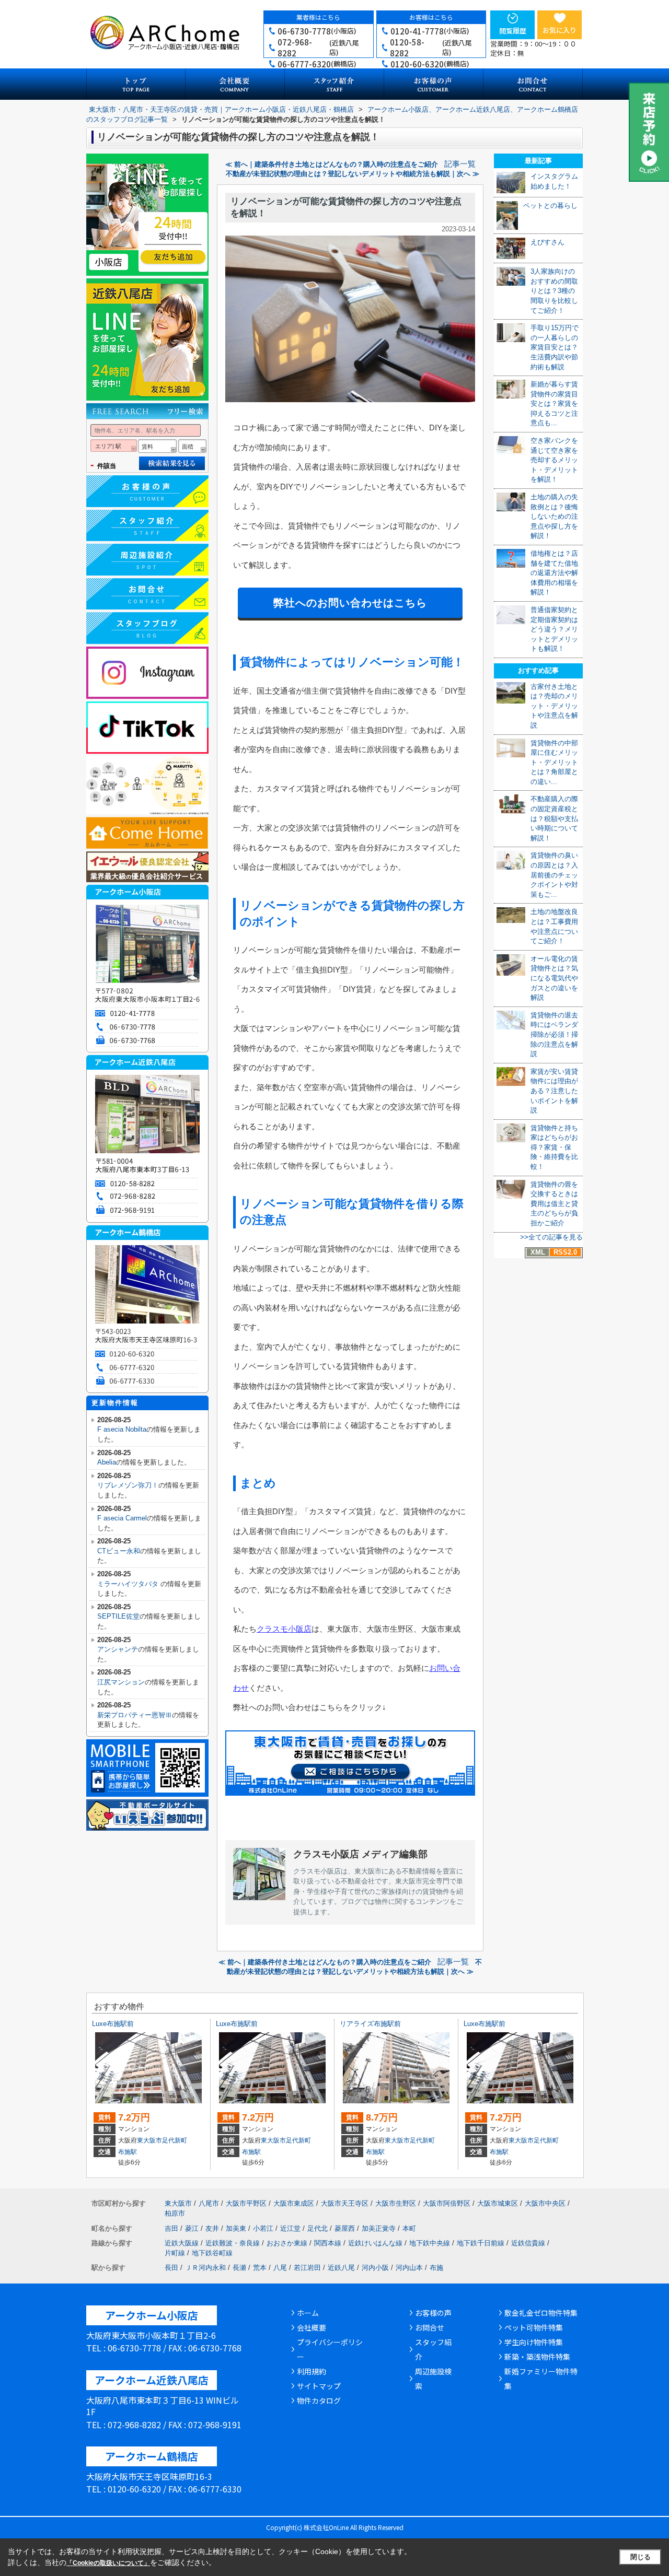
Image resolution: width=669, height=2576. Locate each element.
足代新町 (175, 2140)
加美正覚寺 (379, 2228)
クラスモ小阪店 (284, 1629)
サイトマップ (319, 2386)
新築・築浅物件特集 (537, 2357)
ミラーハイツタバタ (129, 1584)
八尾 (280, 2268)
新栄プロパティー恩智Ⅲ (135, 1715)
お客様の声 (433, 2313)
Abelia (107, 1462)
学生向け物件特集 (534, 2342)
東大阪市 (149, 2140)
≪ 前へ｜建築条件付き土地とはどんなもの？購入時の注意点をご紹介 (332, 164)
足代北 (318, 2228)
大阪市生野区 (396, 2203)
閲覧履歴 (513, 31)
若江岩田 (307, 2268)
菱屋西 (345, 2228)
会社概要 (312, 2327)
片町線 (175, 2253)
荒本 (260, 2268)
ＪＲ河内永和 (205, 2268)
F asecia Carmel (122, 1518)
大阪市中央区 (545, 2203)
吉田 (171, 2228)
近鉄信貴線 (528, 2243)
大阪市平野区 (246, 2203)
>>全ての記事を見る (551, 1237)
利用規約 (312, 2371)
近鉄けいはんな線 (375, 2243)
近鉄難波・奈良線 (233, 2243)
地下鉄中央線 (430, 2243)
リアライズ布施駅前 (370, 2024)
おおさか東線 (287, 2243)
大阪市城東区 (498, 2203)
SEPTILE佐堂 (118, 1616)
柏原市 (175, 2213)
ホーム (308, 2313)
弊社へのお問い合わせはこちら (350, 603)
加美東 (236, 2228)
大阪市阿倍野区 (447, 2203)
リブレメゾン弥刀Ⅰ (128, 1485)
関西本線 (328, 2243)
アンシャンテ (118, 1649)
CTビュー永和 (119, 1551)
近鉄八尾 (341, 2268)
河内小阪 (375, 2268)
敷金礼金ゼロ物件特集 (541, 2313)
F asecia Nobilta (122, 1429)
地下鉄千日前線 (481, 2243)
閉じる (641, 2557)
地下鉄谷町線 (212, 2253)
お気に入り (560, 30)
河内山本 (409, 2268)
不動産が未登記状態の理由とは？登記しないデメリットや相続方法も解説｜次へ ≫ (353, 174)
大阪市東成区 (294, 2203)
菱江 (192, 2228)
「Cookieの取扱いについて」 (108, 2563)
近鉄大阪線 (182, 2243)
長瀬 (239, 2268)
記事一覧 (460, 164)
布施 (436, 2268)
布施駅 (128, 2152)
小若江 (263, 2228)
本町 (409, 2228)
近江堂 (290, 2228)
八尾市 (209, 2203)
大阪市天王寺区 (345, 2203)
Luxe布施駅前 (113, 2024)
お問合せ (430, 2327)
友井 (212, 2228)
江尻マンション (121, 1682)
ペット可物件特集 (534, 2327)
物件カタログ (319, 2401)
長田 (171, 2268)
